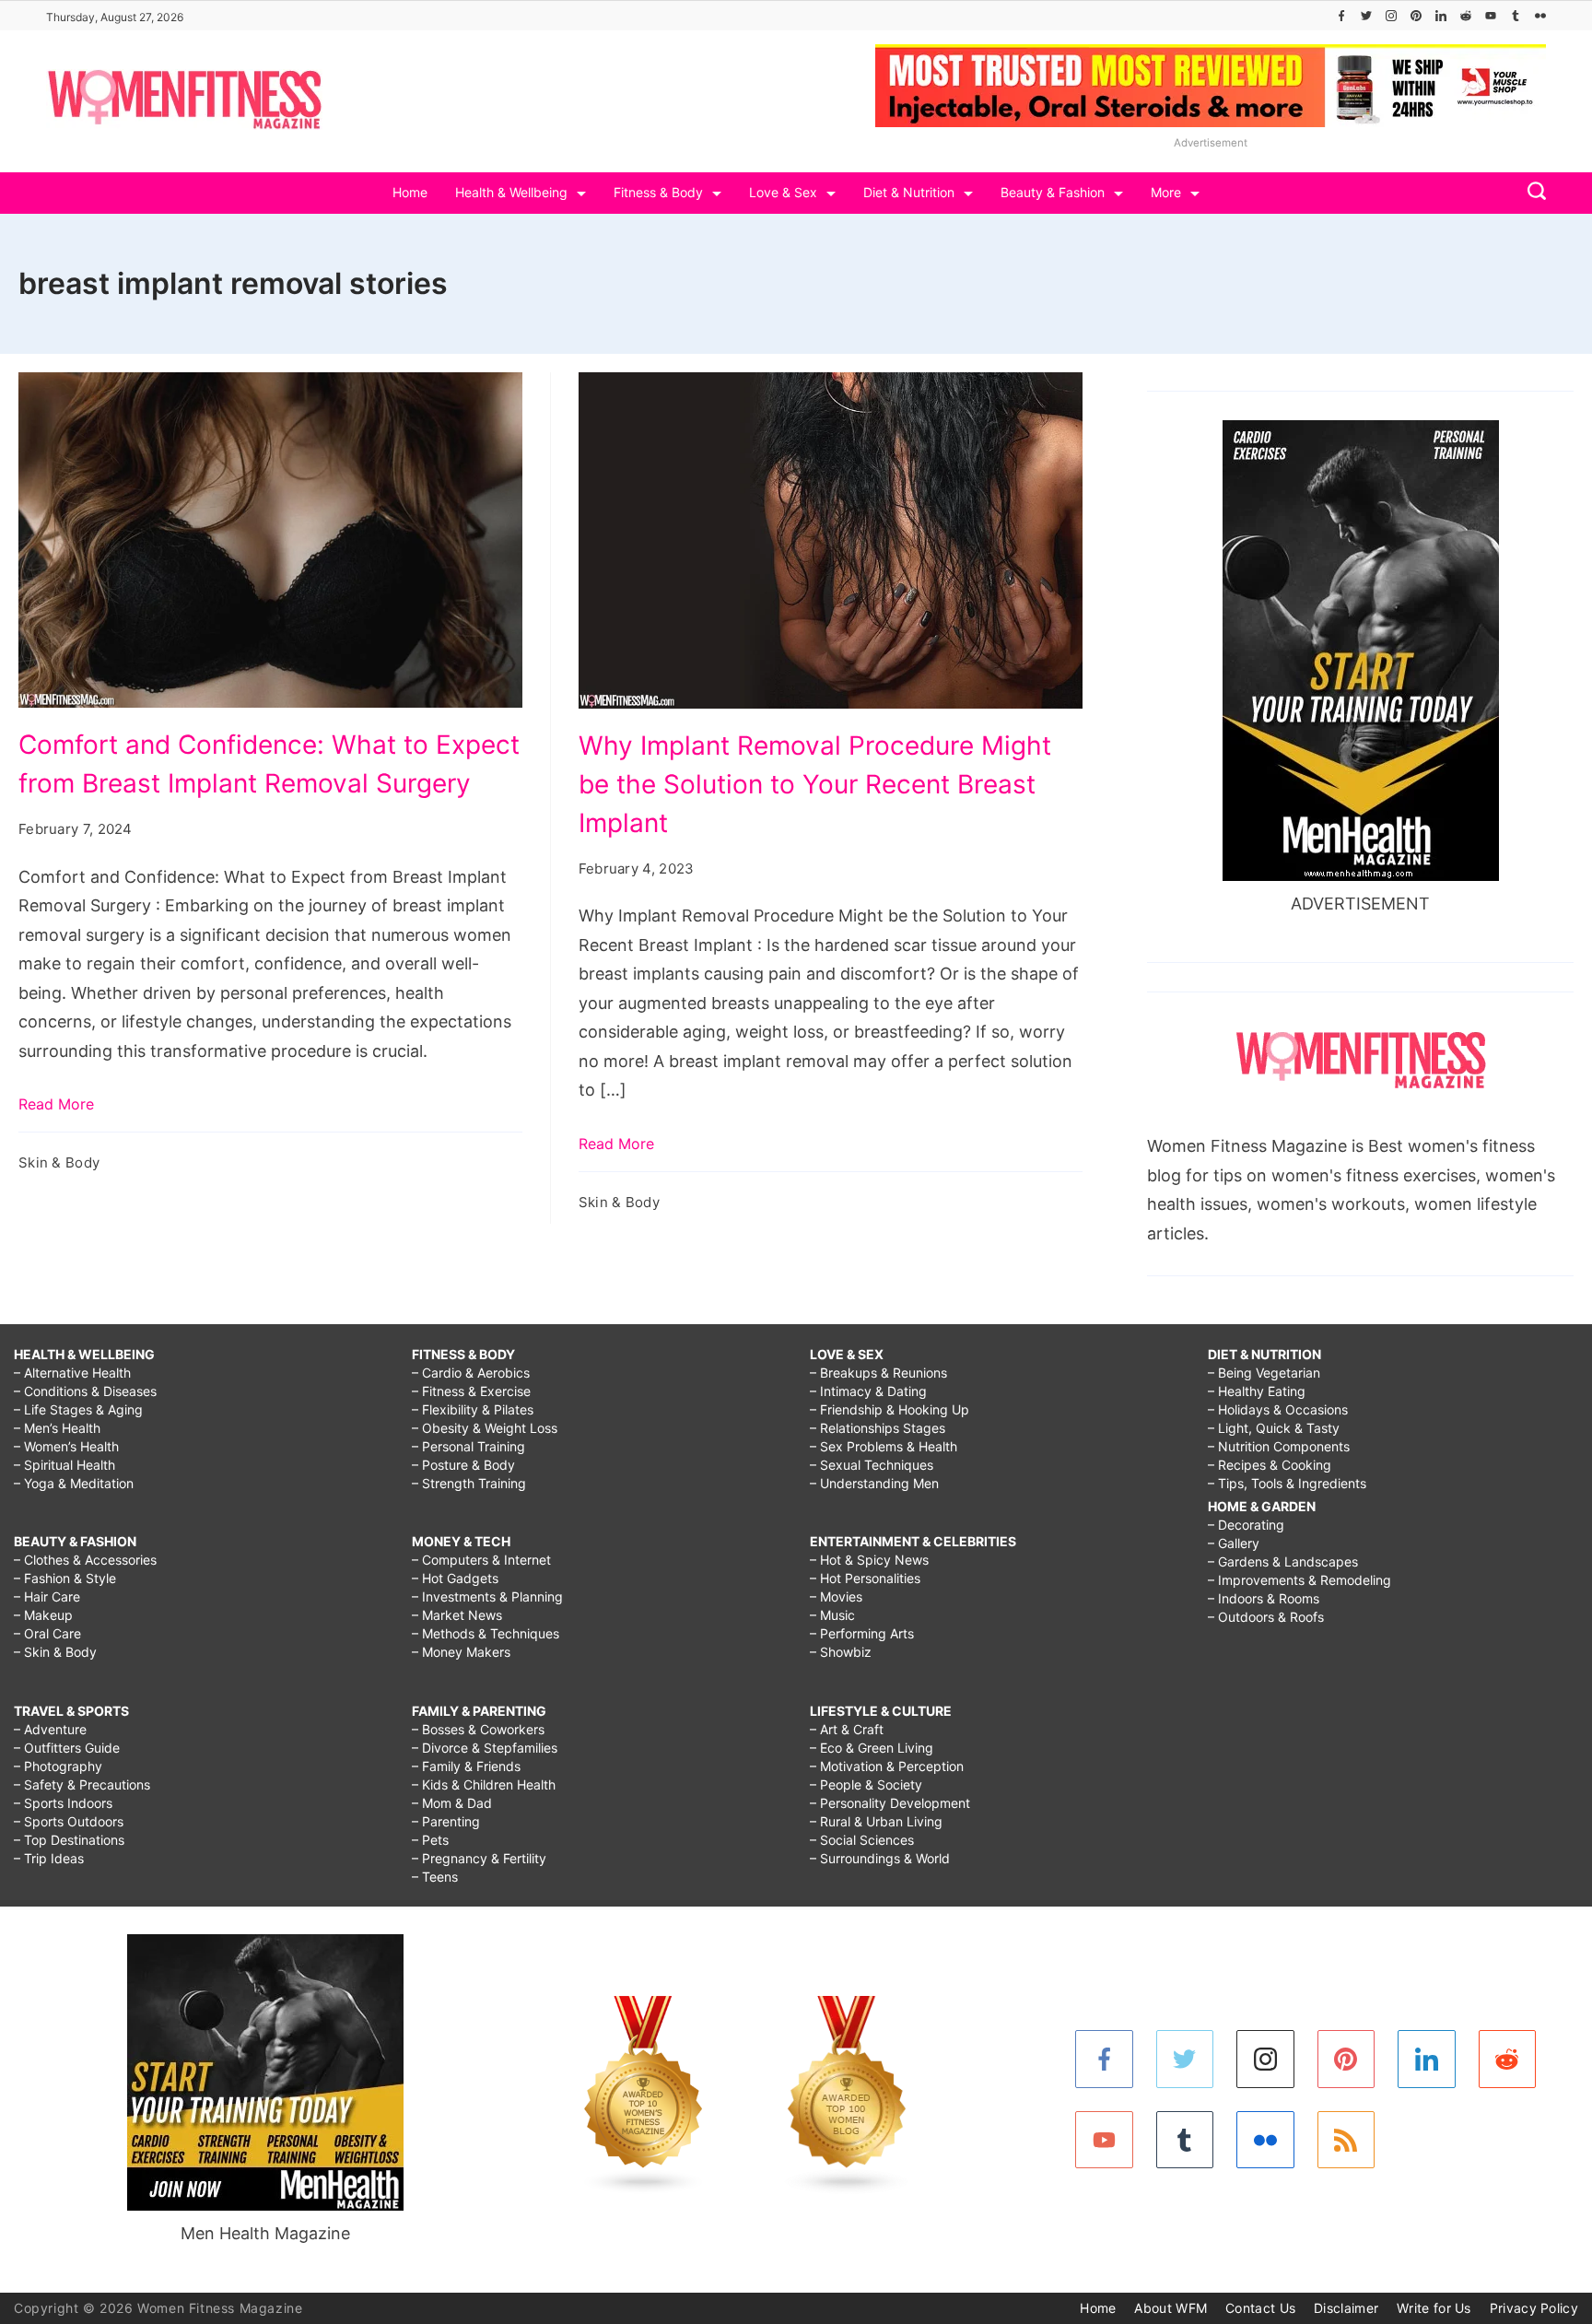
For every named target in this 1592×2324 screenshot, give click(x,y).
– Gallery (1234, 1543)
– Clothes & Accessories (85, 1560)
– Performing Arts (862, 1633)
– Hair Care (47, 1596)
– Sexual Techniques (872, 1465)
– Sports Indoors (63, 1803)
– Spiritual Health (64, 1465)
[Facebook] (1341, 16)
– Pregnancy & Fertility (479, 1858)
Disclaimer (1346, 2308)
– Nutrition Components (1279, 1446)
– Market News (457, 1615)
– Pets (430, 1840)
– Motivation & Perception (887, 1766)
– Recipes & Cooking (1270, 1465)
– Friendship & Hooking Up (890, 1409)
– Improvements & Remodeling (1299, 1580)
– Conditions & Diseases (85, 1391)
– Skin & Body (55, 1652)
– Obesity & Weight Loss (485, 1428)
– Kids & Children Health (484, 1784)
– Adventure (50, 1729)
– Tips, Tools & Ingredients (1287, 1483)
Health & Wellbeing (511, 192)
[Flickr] (1540, 16)
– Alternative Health (72, 1373)
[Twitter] (1366, 16)
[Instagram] (1391, 16)
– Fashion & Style (65, 1578)
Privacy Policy (1534, 2308)
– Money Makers (461, 1652)
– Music (832, 1615)
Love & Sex (783, 192)
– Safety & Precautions (82, 1784)
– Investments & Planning (487, 1596)
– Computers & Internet (481, 1560)
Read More (56, 1104)
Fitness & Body (658, 192)
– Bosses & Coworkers (478, 1729)
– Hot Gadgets (455, 1578)
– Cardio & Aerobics (471, 1373)
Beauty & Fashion (1053, 192)
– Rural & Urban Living (876, 1821)
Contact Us (1260, 2308)
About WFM (1171, 2308)
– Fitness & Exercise (471, 1391)
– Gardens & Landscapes (1283, 1561)
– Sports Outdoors (69, 1821)
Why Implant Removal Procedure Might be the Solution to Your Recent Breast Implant (815, 784)
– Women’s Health (66, 1446)
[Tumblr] (1516, 16)
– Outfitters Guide (67, 1748)
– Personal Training (468, 1446)
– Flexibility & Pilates (473, 1409)
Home (410, 192)
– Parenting (446, 1821)
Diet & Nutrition (909, 192)
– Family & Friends (466, 1766)
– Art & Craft (847, 1729)
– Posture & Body (463, 1465)
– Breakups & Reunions (878, 1373)
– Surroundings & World (880, 1858)
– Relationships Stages (878, 1428)
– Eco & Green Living (872, 1748)
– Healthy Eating (1257, 1391)
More (1166, 192)
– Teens (435, 1877)
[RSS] (1346, 2140)
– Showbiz (841, 1652)
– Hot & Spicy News (869, 1560)
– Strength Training (469, 1483)
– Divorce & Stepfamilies (485, 1748)
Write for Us (1434, 2308)
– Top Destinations (69, 1840)
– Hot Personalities (865, 1578)
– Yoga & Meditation (74, 1483)
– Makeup (43, 1615)
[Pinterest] (1416, 16)
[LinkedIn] (1441, 16)
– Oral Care (47, 1633)
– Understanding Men (874, 1483)
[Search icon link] (1532, 193)
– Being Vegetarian (1264, 1373)
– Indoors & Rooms (1264, 1598)
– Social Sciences (862, 1840)
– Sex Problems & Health (884, 1446)
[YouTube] (1491, 16)
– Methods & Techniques (486, 1633)
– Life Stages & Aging (78, 1409)
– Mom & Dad (452, 1803)
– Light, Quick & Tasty (1274, 1428)
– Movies (836, 1596)
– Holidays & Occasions (1278, 1409)
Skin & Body (59, 1162)
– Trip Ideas (49, 1858)
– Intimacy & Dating (868, 1391)
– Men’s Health (57, 1428)
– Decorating (1246, 1525)
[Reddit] (1466, 16)
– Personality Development (890, 1803)
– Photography (58, 1766)
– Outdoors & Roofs (1266, 1617)
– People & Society (866, 1784)
